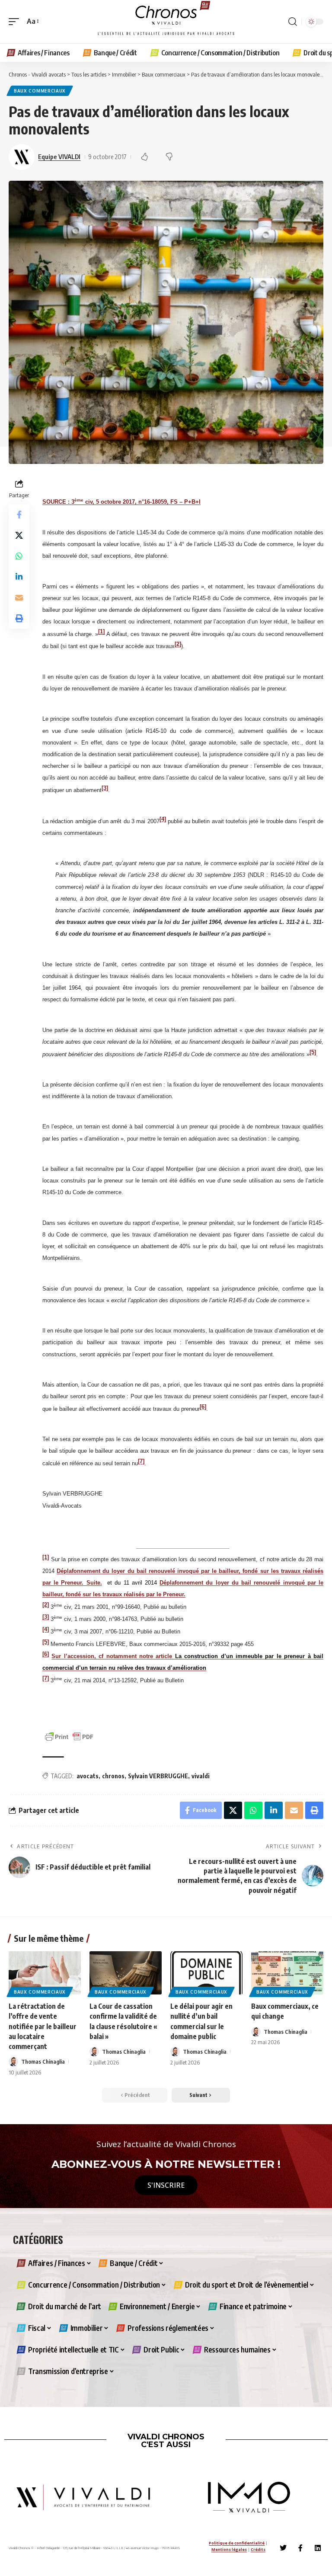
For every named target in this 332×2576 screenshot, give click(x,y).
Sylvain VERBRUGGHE (158, 1776)
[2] (178, 644)
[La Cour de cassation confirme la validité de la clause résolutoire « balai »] (126, 1973)
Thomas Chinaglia (43, 2061)
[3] (105, 788)
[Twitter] (283, 2548)
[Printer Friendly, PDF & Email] (69, 1736)
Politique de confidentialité (237, 2543)
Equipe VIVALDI (59, 157)
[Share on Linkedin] (19, 577)
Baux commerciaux (40, 91)
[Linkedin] (318, 2548)
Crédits (258, 2549)
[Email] (19, 598)
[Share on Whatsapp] (19, 556)
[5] (313, 1052)
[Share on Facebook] (19, 515)
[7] (141, 1461)
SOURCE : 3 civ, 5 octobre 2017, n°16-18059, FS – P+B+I (121, 502)
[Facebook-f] (300, 2548)
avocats (88, 1776)
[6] (203, 1406)
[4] (163, 819)
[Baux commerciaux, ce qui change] (287, 1973)
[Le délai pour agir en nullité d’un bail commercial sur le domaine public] (206, 1973)
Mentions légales (229, 2549)
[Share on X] (19, 535)
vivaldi (201, 1776)
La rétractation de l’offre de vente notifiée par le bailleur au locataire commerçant (43, 2026)
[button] (16, 21)
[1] (101, 631)
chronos (113, 1776)
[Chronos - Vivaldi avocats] (166, 22)
